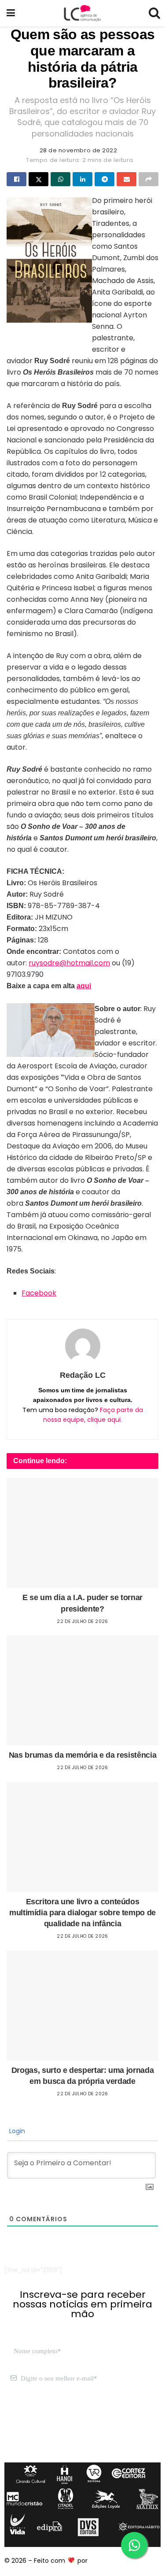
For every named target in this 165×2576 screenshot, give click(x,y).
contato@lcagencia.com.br (47, 2420)
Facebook (39, 1293)
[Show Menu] (11, 13)
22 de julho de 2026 (82, 1621)
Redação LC (83, 1375)
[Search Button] (154, 13)
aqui (84, 986)
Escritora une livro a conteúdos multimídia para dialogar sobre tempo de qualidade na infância (82, 1913)
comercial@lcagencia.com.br (50, 2430)
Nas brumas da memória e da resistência (82, 1755)
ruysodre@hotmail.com (69, 963)
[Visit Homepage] (82, 13)
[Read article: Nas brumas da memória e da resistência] (82, 1690)
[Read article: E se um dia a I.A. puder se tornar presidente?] (82, 1533)
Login (16, 2131)
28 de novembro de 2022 (78, 150)
